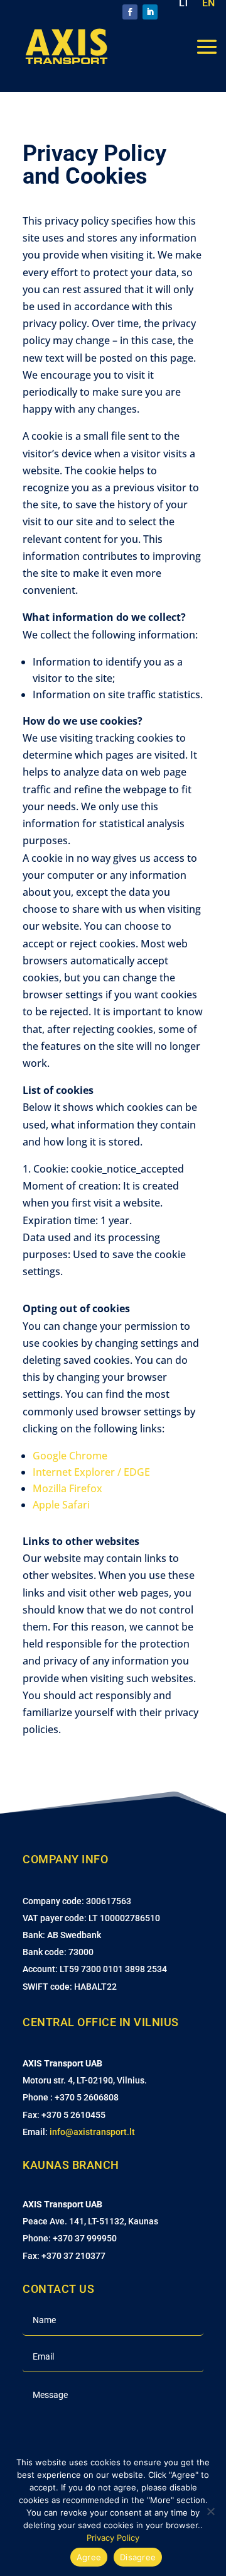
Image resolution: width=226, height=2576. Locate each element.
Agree (89, 2557)
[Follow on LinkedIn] (150, 12)
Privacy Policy (113, 2538)
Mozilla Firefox (67, 1488)
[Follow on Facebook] (130, 12)
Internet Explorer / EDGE (91, 1472)
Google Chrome (70, 1456)
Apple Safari (61, 1505)
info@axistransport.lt (92, 2132)
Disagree (138, 2557)
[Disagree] (210, 2511)
